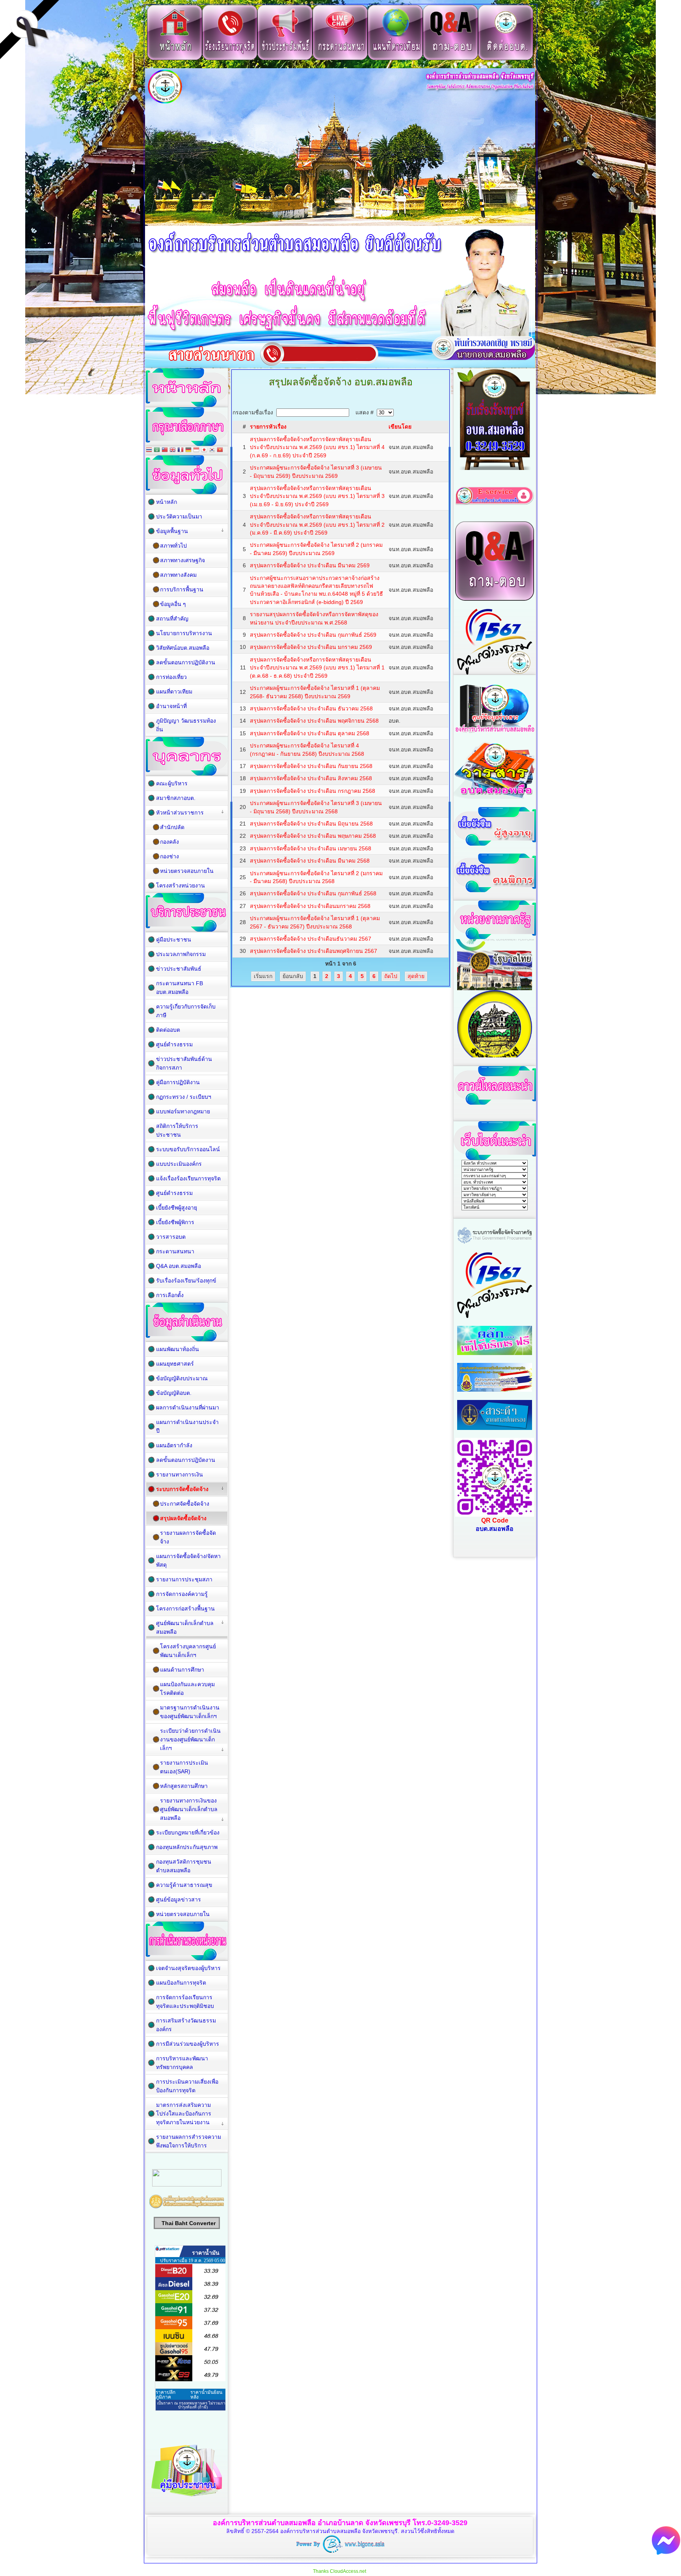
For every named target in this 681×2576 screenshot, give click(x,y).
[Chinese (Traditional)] (165, 450)
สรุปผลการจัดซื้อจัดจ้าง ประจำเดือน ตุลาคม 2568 (310, 733)
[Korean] (212, 450)
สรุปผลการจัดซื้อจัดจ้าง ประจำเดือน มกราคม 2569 (311, 647)
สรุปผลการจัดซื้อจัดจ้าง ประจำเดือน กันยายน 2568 (311, 766)
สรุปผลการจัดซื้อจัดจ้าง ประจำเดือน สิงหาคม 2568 (311, 778)
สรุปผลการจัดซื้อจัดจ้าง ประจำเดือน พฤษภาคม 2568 (313, 836)
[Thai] (149, 450)
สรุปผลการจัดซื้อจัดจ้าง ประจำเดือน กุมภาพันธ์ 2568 (313, 893)
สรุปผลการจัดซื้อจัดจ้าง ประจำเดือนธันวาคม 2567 (311, 939)
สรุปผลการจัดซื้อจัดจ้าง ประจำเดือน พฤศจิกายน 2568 (314, 721)
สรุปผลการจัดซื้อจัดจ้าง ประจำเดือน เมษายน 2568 (311, 848)
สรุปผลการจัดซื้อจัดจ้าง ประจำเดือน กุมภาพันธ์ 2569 (313, 635)
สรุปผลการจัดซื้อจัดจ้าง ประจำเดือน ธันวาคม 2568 (311, 708)
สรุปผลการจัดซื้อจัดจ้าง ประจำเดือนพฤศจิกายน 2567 (314, 951)
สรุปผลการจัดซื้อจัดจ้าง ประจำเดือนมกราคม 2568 (310, 906)
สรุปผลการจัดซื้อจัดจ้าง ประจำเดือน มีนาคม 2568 (310, 861)
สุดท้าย (416, 976)
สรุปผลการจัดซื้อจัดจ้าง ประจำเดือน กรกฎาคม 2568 (313, 791)
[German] (188, 450)
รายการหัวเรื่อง (268, 427)
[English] (173, 450)
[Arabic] (157, 450)
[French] (180, 450)
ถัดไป (391, 976)
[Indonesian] (196, 450)
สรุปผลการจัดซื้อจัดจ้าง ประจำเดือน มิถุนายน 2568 (311, 824)
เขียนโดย (400, 427)
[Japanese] (204, 450)
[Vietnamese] (220, 450)
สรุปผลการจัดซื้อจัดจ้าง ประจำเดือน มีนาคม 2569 (310, 565)
